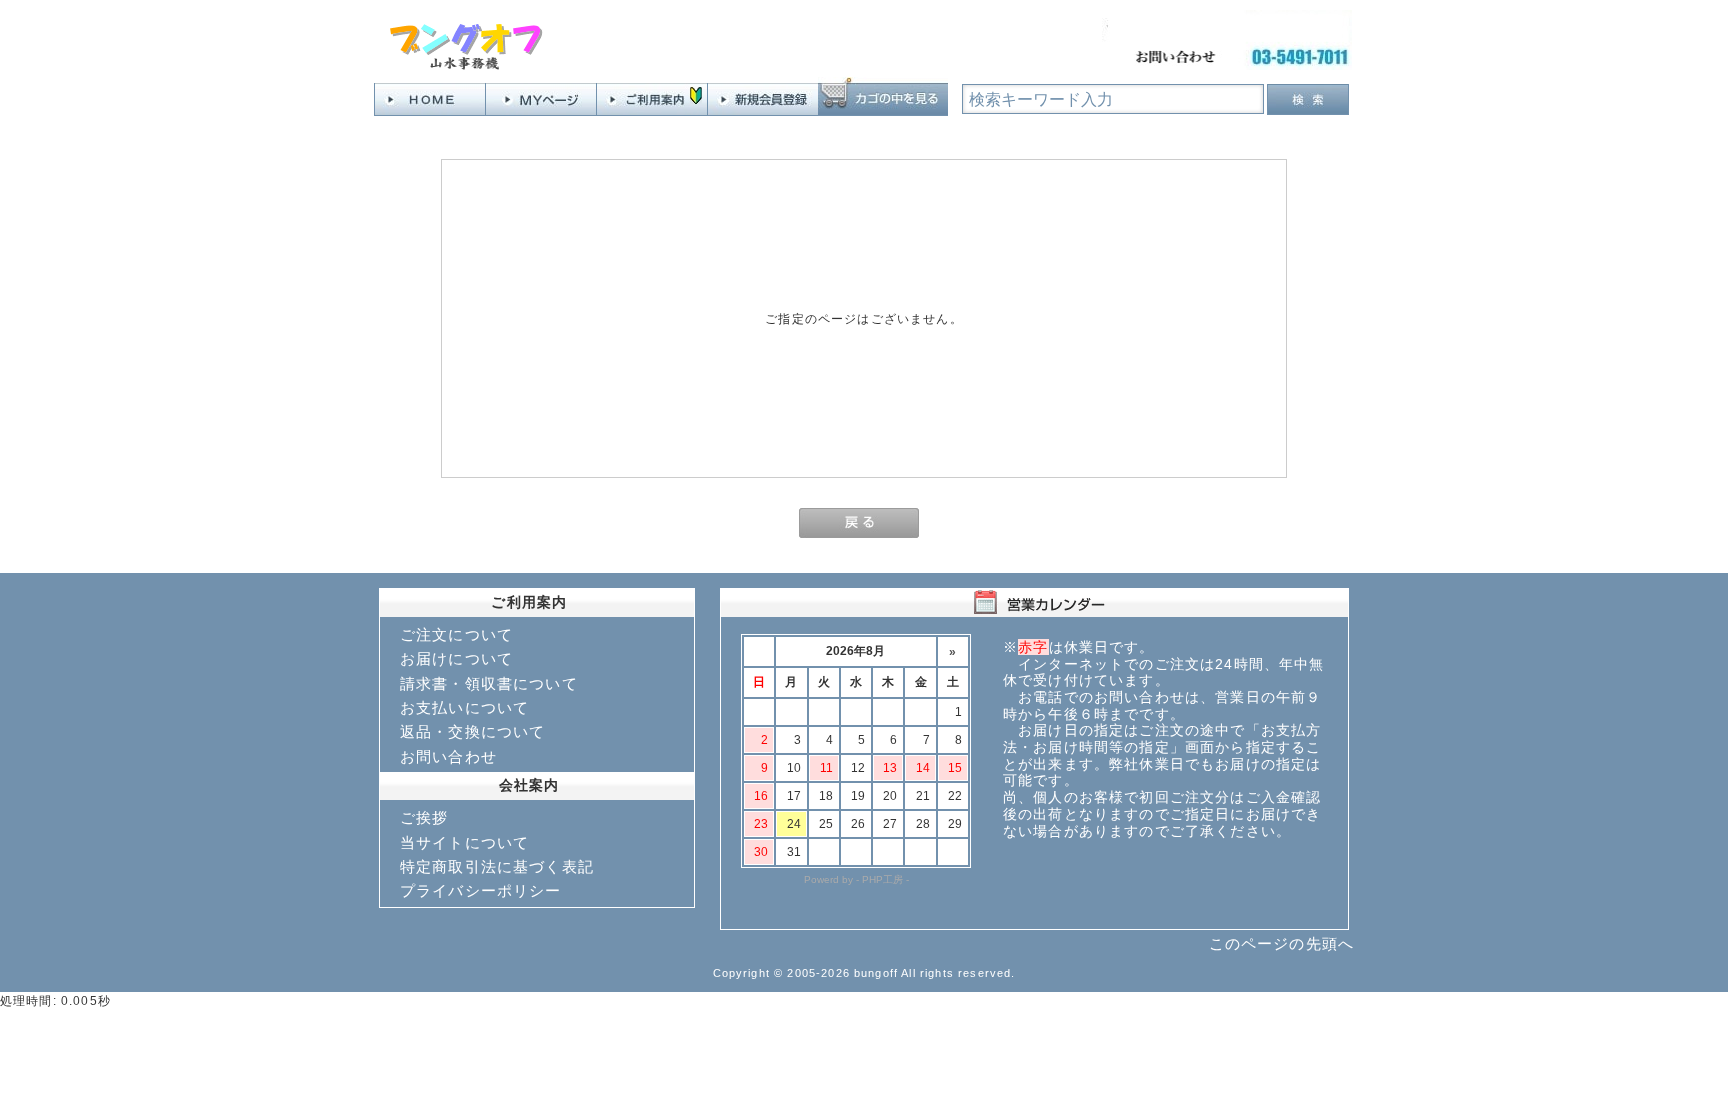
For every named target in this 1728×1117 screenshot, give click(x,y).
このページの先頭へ (1281, 943)
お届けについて (456, 658)
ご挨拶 (424, 817)
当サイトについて (464, 842)
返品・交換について (472, 731)
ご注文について (456, 634)
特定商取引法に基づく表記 (497, 866)
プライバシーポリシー (481, 890)
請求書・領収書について (489, 683)
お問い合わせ (448, 756)
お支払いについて (464, 707)
